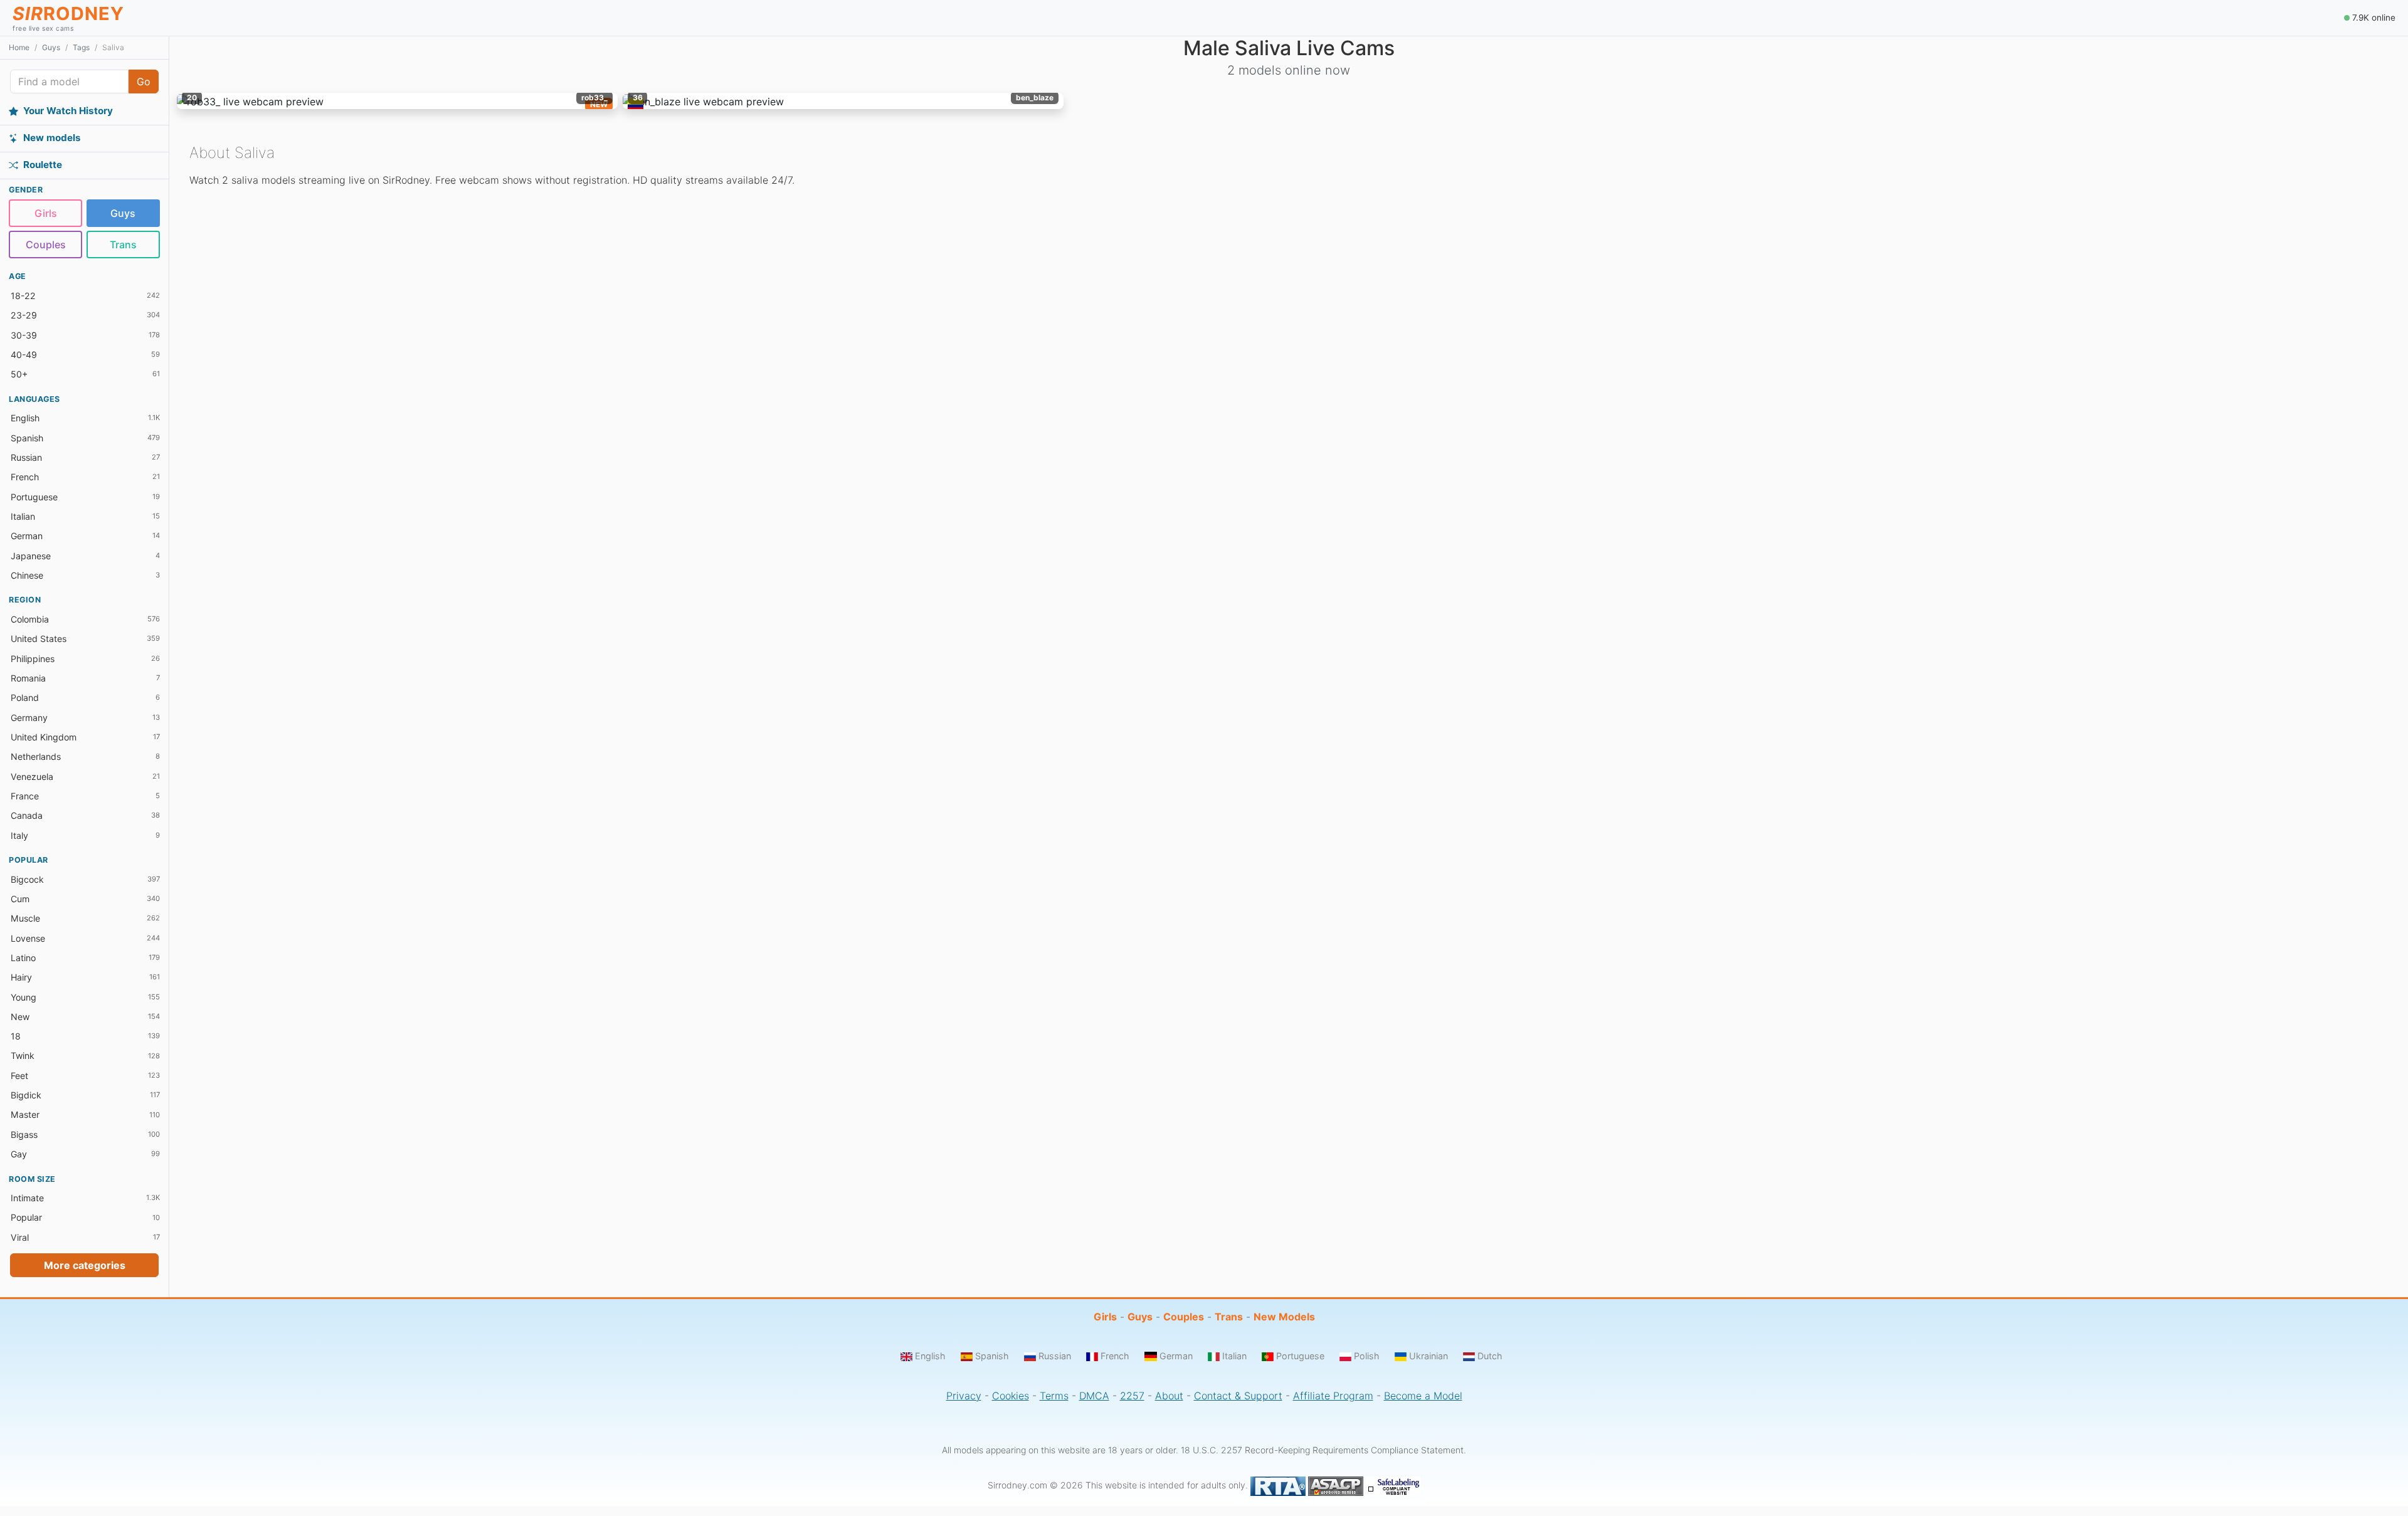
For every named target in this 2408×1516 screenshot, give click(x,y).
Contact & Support (1238, 1396)
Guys (51, 47)
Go (144, 82)
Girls (46, 213)
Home (19, 47)
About (1169, 1396)
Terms (1054, 1396)
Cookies (1011, 1396)
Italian (1234, 1356)
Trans (123, 245)
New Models (1284, 1317)
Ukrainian (1428, 1356)
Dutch (1490, 1356)
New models (52, 138)
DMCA (1094, 1396)
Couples (46, 245)
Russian (1055, 1356)
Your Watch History (68, 111)
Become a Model (1423, 1396)
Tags (81, 47)
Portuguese (1300, 1356)
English (930, 1356)
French (1115, 1356)
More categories (85, 1265)
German (1176, 1356)
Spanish (992, 1356)
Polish (1367, 1356)
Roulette (43, 165)
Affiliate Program (1333, 1396)
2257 (1132, 1396)
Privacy (964, 1396)
